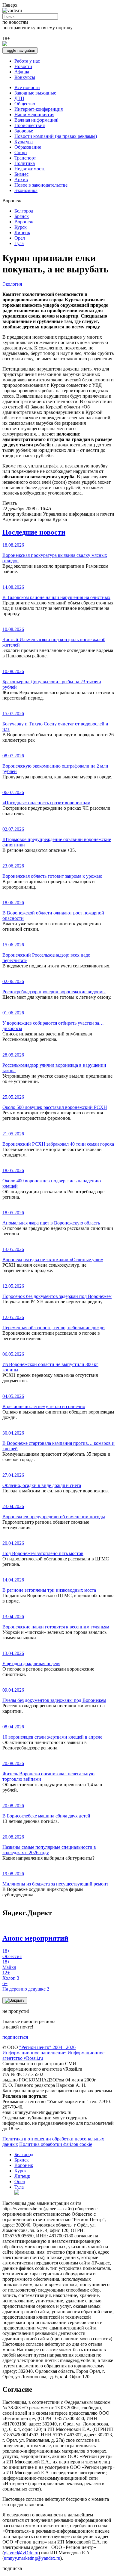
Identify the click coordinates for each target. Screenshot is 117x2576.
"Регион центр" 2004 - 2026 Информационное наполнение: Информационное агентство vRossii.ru (53, 2053)
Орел (20, 238)
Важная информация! (36, 120)
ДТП (19, 98)
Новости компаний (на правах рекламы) (56, 136)
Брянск (22, 216)
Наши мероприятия (34, 115)
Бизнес (21, 174)
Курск (21, 227)
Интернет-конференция (39, 109)
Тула (19, 243)
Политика (25, 163)
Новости (23, 66)
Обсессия (12, 1954)
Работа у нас (27, 61)
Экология (12, 284)
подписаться (15, 2037)
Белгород (24, 211)
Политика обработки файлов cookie (56, 2144)
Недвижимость (30, 169)
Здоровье (24, 131)
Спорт (21, 152)
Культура (24, 142)
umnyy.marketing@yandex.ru (32, 2558)
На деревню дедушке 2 (26, 1986)
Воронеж (24, 222)
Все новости (27, 87)
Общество (25, 104)
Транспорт (25, 158)
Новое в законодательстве (41, 185)
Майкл (9, 1965)
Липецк (22, 233)
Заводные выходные (35, 93)
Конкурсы (25, 77)
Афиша (22, 72)
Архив (21, 180)
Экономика (26, 190)
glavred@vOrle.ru (21, 2553)
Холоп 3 (11, 1975)
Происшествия (30, 125)
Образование (28, 147)
